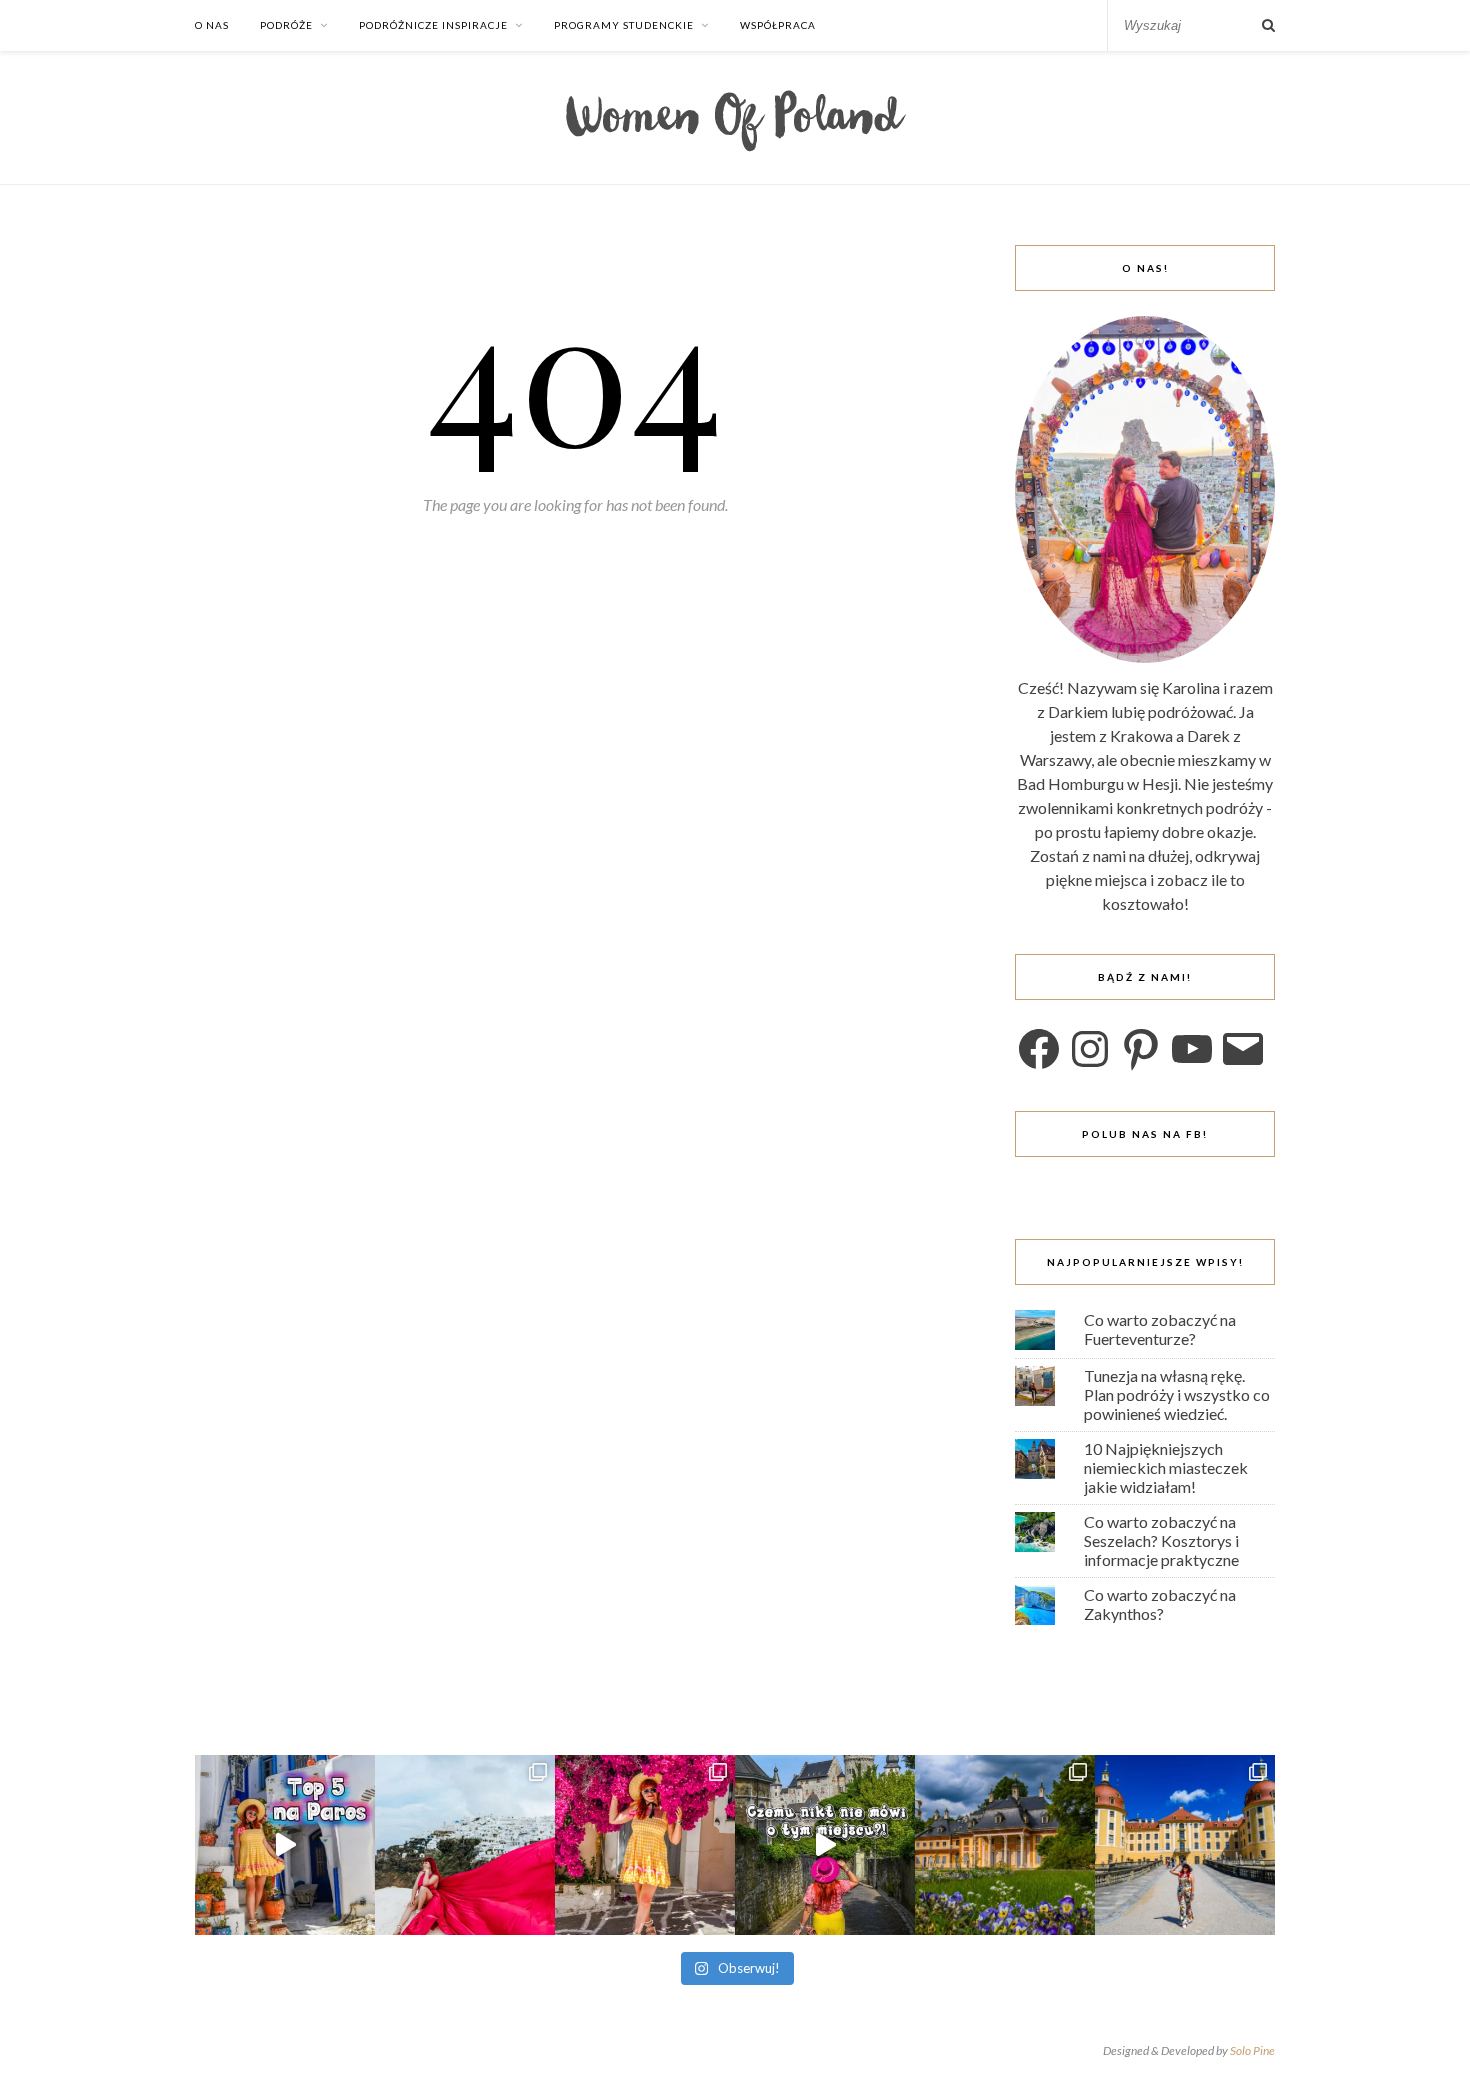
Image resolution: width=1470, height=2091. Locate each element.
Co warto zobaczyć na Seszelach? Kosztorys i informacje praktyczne (1161, 1540)
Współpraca (778, 25)
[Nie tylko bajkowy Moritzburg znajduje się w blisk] (1005, 1845)
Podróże (286, 25)
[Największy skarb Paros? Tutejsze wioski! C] (285, 1845)
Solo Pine (1252, 2050)
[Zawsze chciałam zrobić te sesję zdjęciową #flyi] (465, 1845)
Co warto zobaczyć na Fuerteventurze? (1160, 1329)
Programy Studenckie (624, 25)
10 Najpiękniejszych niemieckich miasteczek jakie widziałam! (1166, 1467)
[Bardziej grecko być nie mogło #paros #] (645, 1845)
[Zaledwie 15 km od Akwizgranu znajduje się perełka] (825, 1845)
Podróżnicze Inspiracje (433, 25)
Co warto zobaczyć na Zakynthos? (1160, 1604)
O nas (212, 25)
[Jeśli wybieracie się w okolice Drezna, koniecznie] (1185, 1845)
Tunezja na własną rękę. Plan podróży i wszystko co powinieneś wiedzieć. (1177, 1394)
